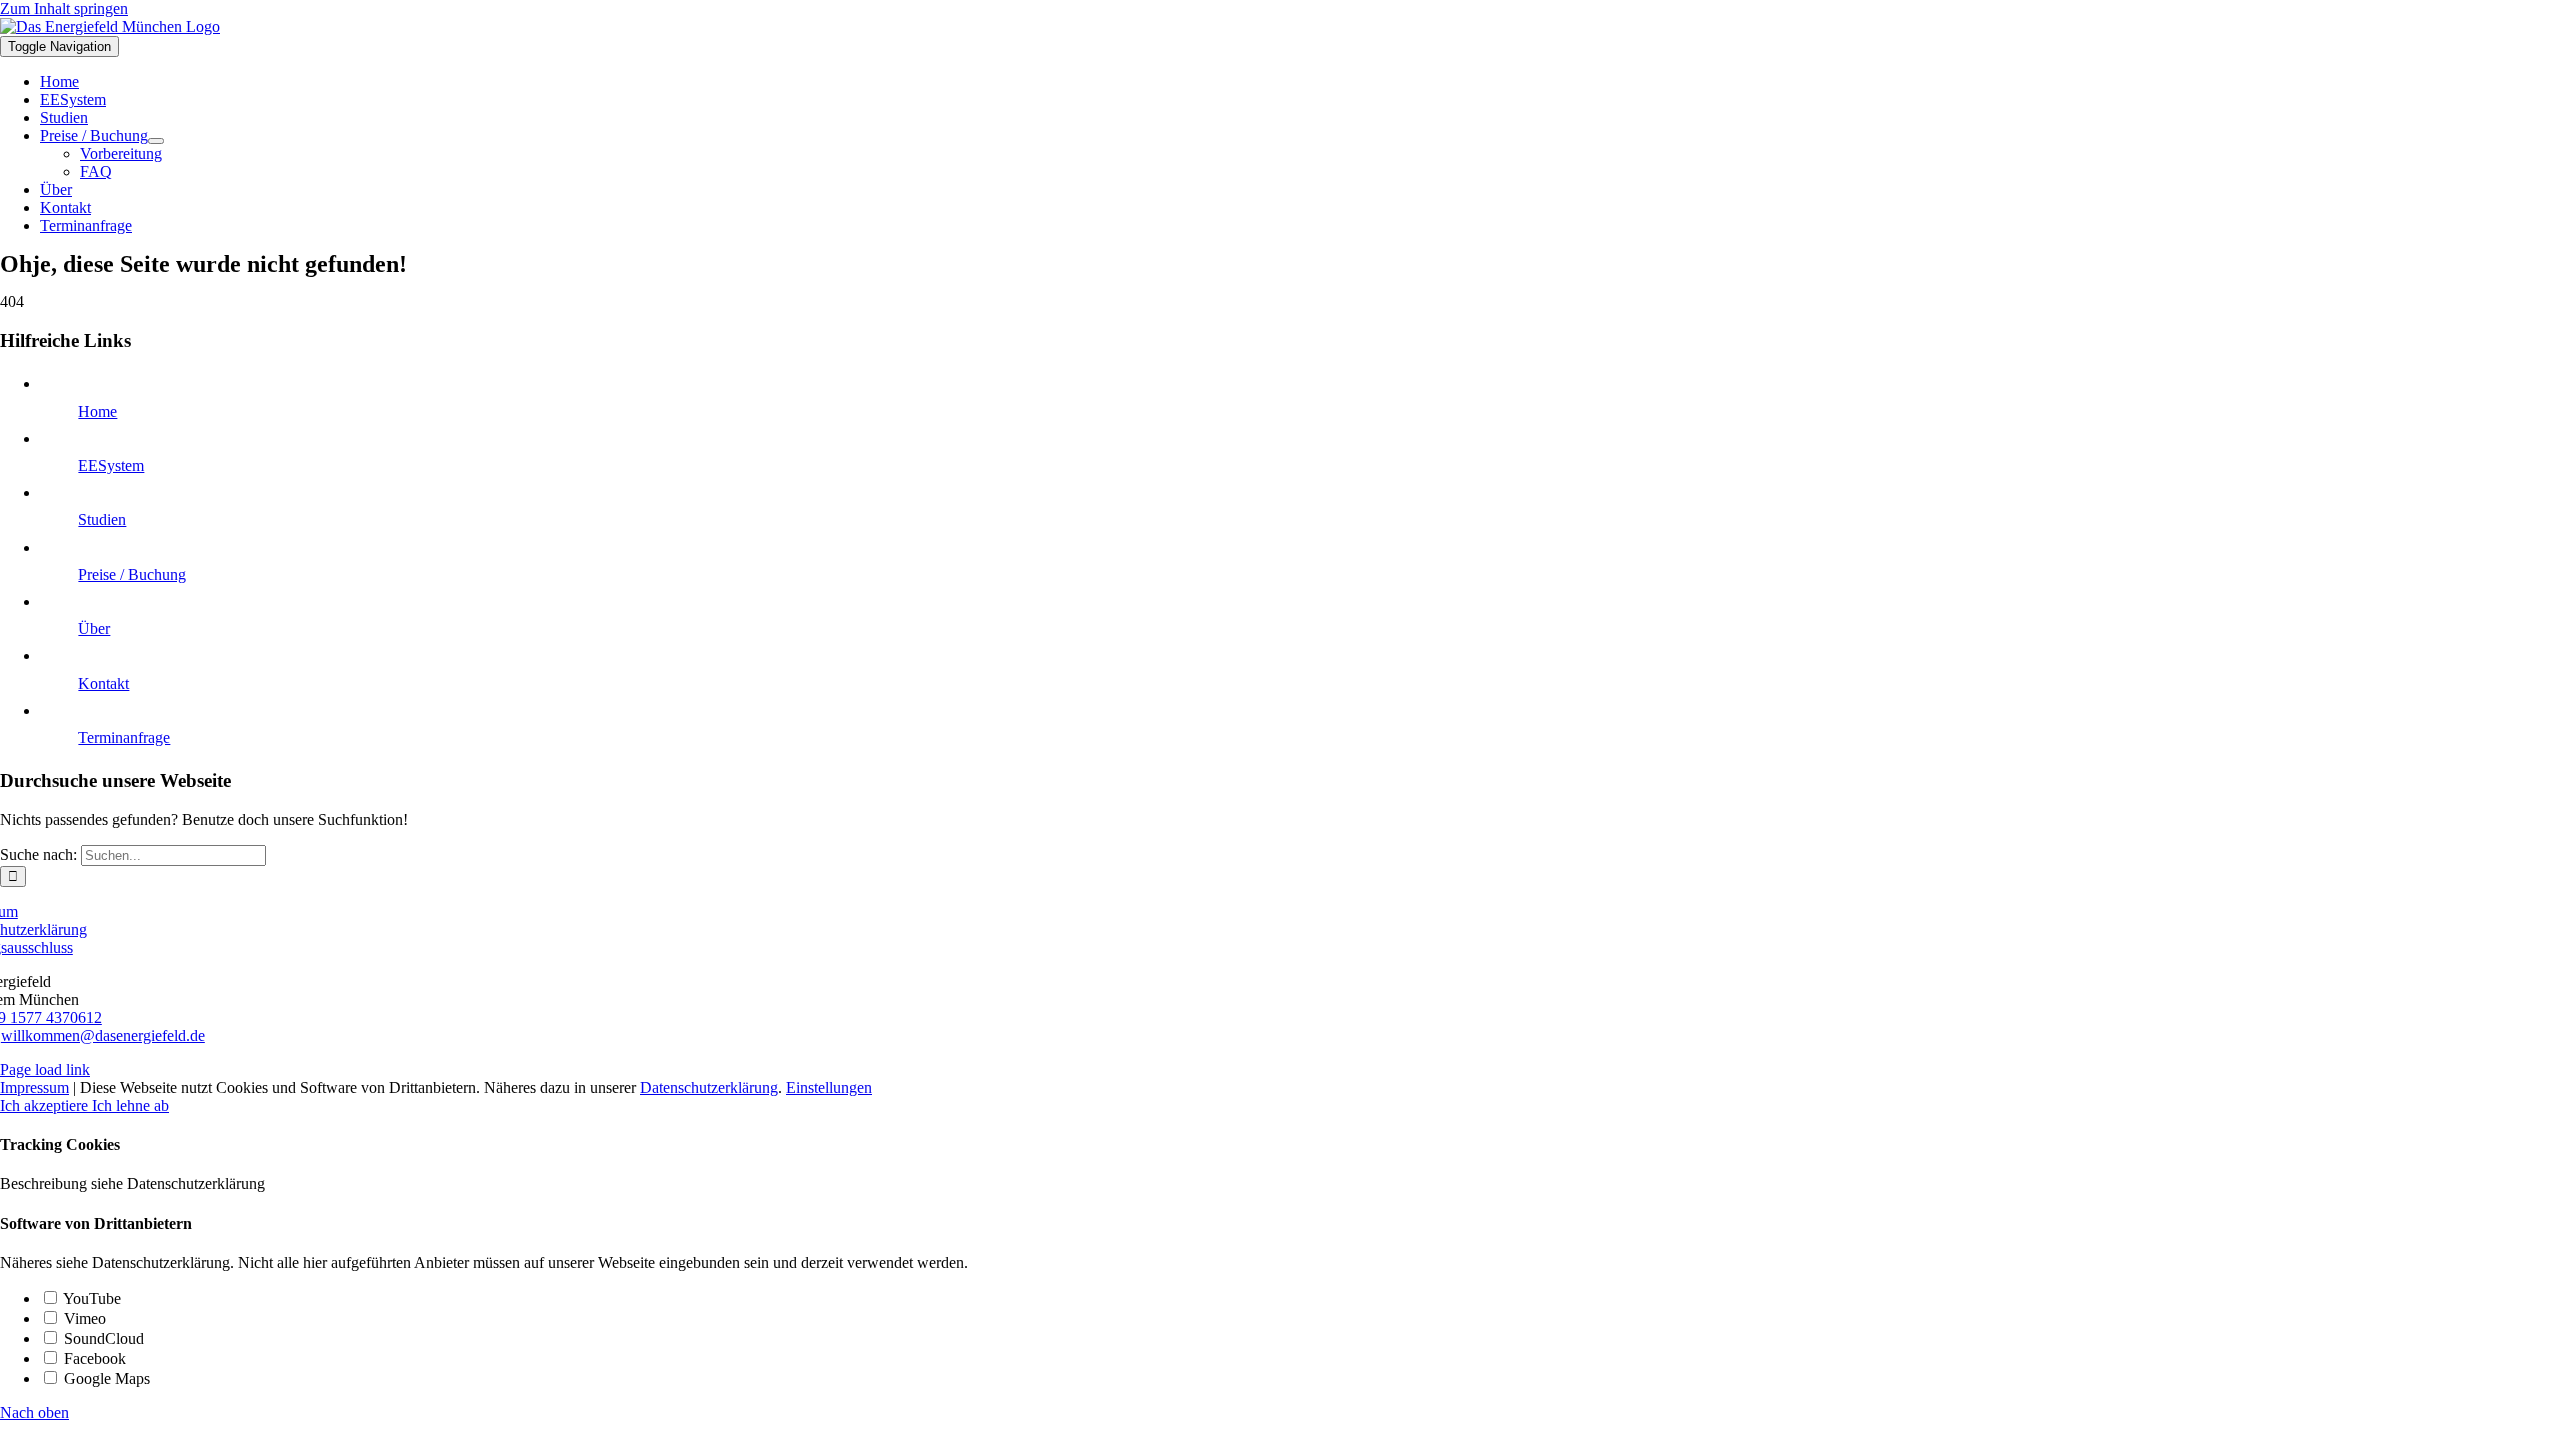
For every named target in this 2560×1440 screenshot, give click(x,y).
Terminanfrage (124, 737)
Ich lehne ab (130, 1105)
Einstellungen (829, 1087)
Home (97, 411)
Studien (102, 519)
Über (94, 628)
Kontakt (103, 683)
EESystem (111, 465)
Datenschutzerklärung (709, 1087)
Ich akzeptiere (46, 1105)
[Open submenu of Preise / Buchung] (156, 141)
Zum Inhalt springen (64, 8)
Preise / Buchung (132, 574)
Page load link (45, 1069)
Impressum (34, 1087)
